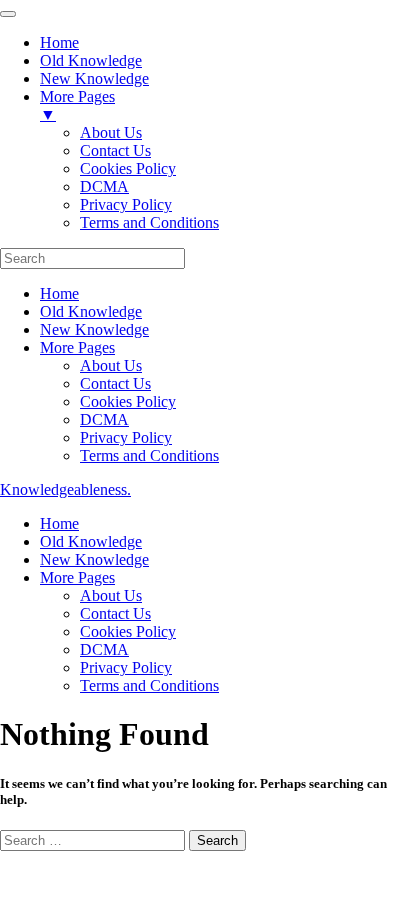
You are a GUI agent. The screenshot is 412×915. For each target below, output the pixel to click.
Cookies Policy (128, 401)
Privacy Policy (126, 437)
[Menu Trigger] (8, 14)
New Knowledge (94, 329)
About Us (111, 365)
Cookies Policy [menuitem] (128, 168)
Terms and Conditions (149, 455)
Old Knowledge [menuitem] (91, 60)
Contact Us (115, 383)
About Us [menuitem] (111, 132)
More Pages (77, 347)
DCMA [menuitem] (104, 186)
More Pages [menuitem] (77, 105)
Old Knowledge (91, 311)
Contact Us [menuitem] (115, 150)
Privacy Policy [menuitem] (126, 204)
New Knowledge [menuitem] (94, 78)
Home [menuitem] (59, 42)
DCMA (104, 419)
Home (59, 293)
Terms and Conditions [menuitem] (149, 222)
